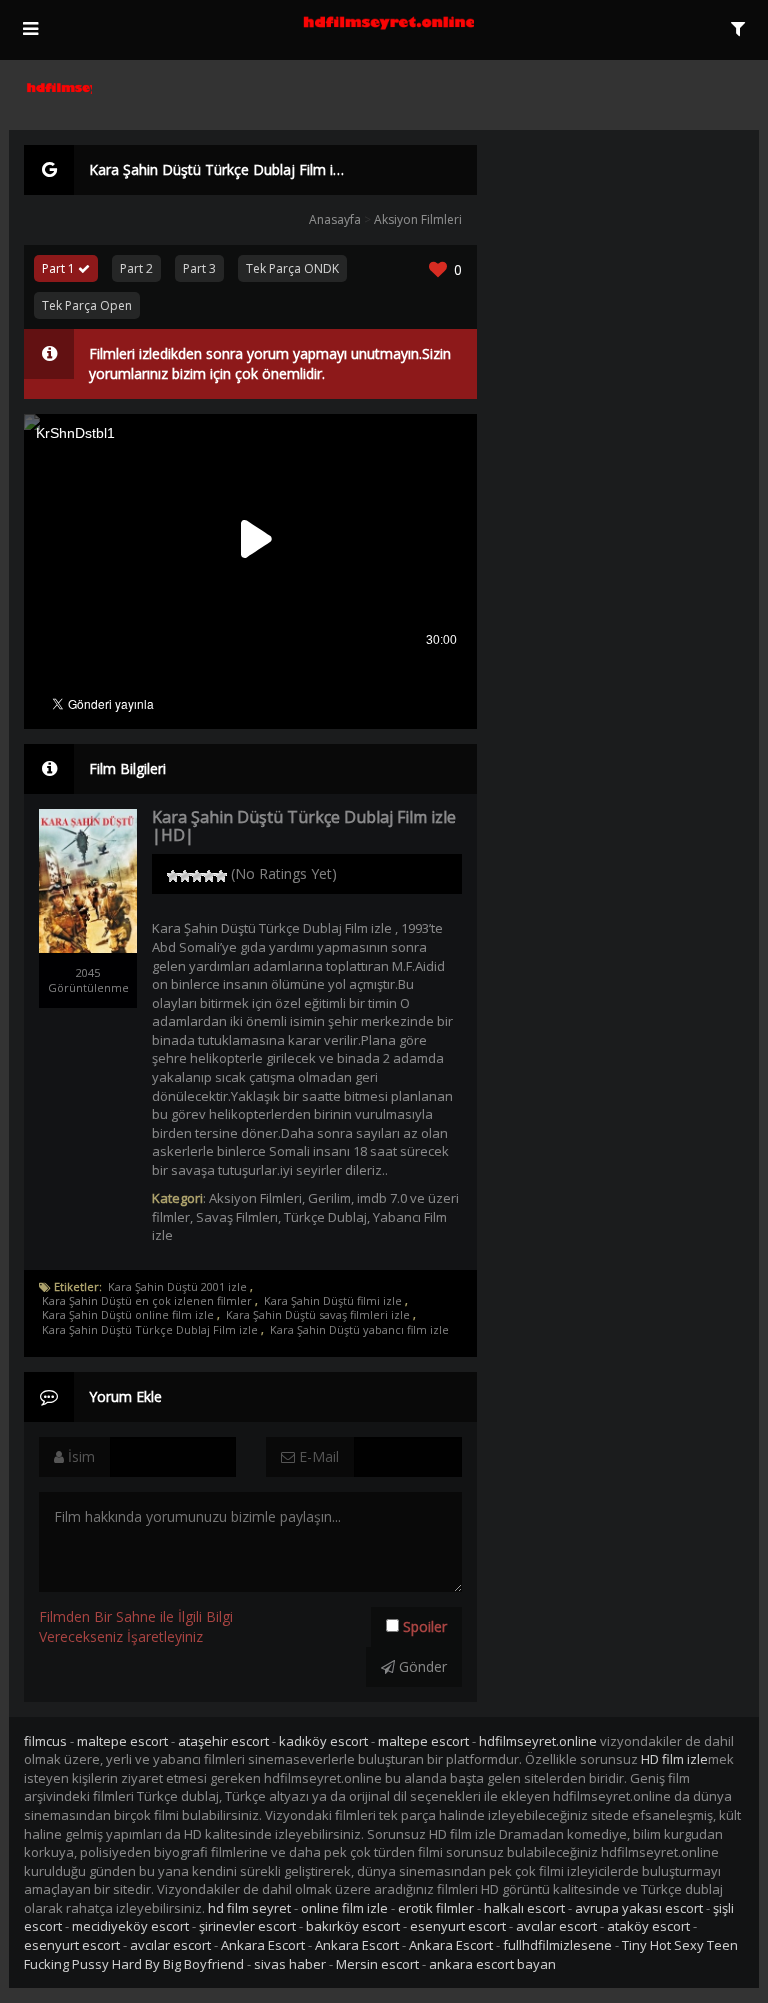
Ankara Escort (263, 1945)
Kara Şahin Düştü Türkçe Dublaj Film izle (150, 1330)
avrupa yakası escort (639, 1908)
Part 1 (60, 268)
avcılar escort (556, 1926)
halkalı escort (524, 1908)
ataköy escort (648, 1926)
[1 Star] (173, 876)
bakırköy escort (353, 1926)
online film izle (344, 1908)
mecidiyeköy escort (130, 1926)
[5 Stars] (221, 876)
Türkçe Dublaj (325, 1217)
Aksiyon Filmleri (418, 219)
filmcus (45, 1741)
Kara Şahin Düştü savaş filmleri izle (318, 1315)
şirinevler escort (247, 1926)
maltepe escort (122, 1741)
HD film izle (674, 1759)
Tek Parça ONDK (292, 268)
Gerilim (329, 1198)
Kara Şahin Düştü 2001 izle (177, 1287)
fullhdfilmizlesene (557, 1945)
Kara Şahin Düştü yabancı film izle (359, 1330)
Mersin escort (377, 1964)
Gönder (421, 1666)
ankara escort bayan (492, 1964)
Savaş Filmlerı (237, 1217)
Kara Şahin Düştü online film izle (128, 1315)
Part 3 (199, 268)
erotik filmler (436, 1908)
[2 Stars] (185, 876)
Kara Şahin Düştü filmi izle (333, 1301)
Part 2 (136, 268)
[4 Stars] (209, 876)
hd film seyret (249, 1908)
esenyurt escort (458, 1926)
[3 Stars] (197, 876)
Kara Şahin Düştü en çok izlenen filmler (147, 1301)
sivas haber (290, 1964)
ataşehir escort (223, 1741)
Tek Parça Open (87, 305)
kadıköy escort (323, 1741)
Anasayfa (335, 219)
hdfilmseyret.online (538, 1741)
